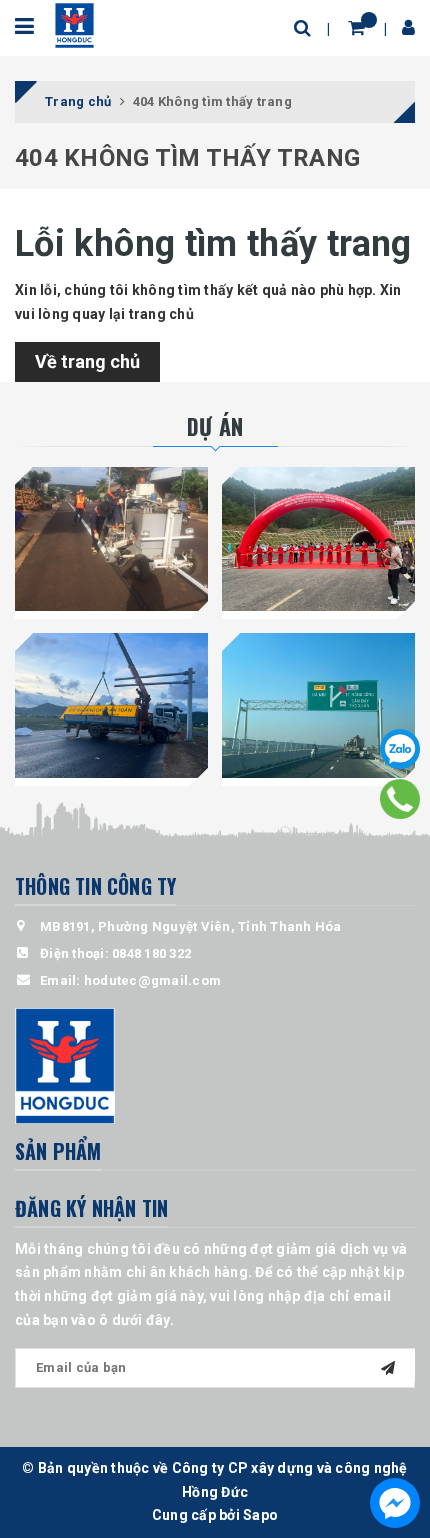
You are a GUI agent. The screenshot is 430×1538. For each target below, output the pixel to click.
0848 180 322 (151, 953)
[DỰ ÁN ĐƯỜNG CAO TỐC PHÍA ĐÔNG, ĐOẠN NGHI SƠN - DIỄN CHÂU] (111, 705)
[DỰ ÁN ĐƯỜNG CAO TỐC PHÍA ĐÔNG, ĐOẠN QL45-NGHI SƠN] (318, 705)
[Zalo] (400, 749)
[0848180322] (400, 799)
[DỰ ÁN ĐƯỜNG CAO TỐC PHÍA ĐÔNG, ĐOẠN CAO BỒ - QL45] (318, 539)
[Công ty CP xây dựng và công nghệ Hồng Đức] (74, 24)
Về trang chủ (87, 361)
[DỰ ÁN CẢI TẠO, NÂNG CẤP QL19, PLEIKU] (111, 539)
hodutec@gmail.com (152, 980)
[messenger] (395, 1503)
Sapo (260, 1515)
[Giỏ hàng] (356, 27)
